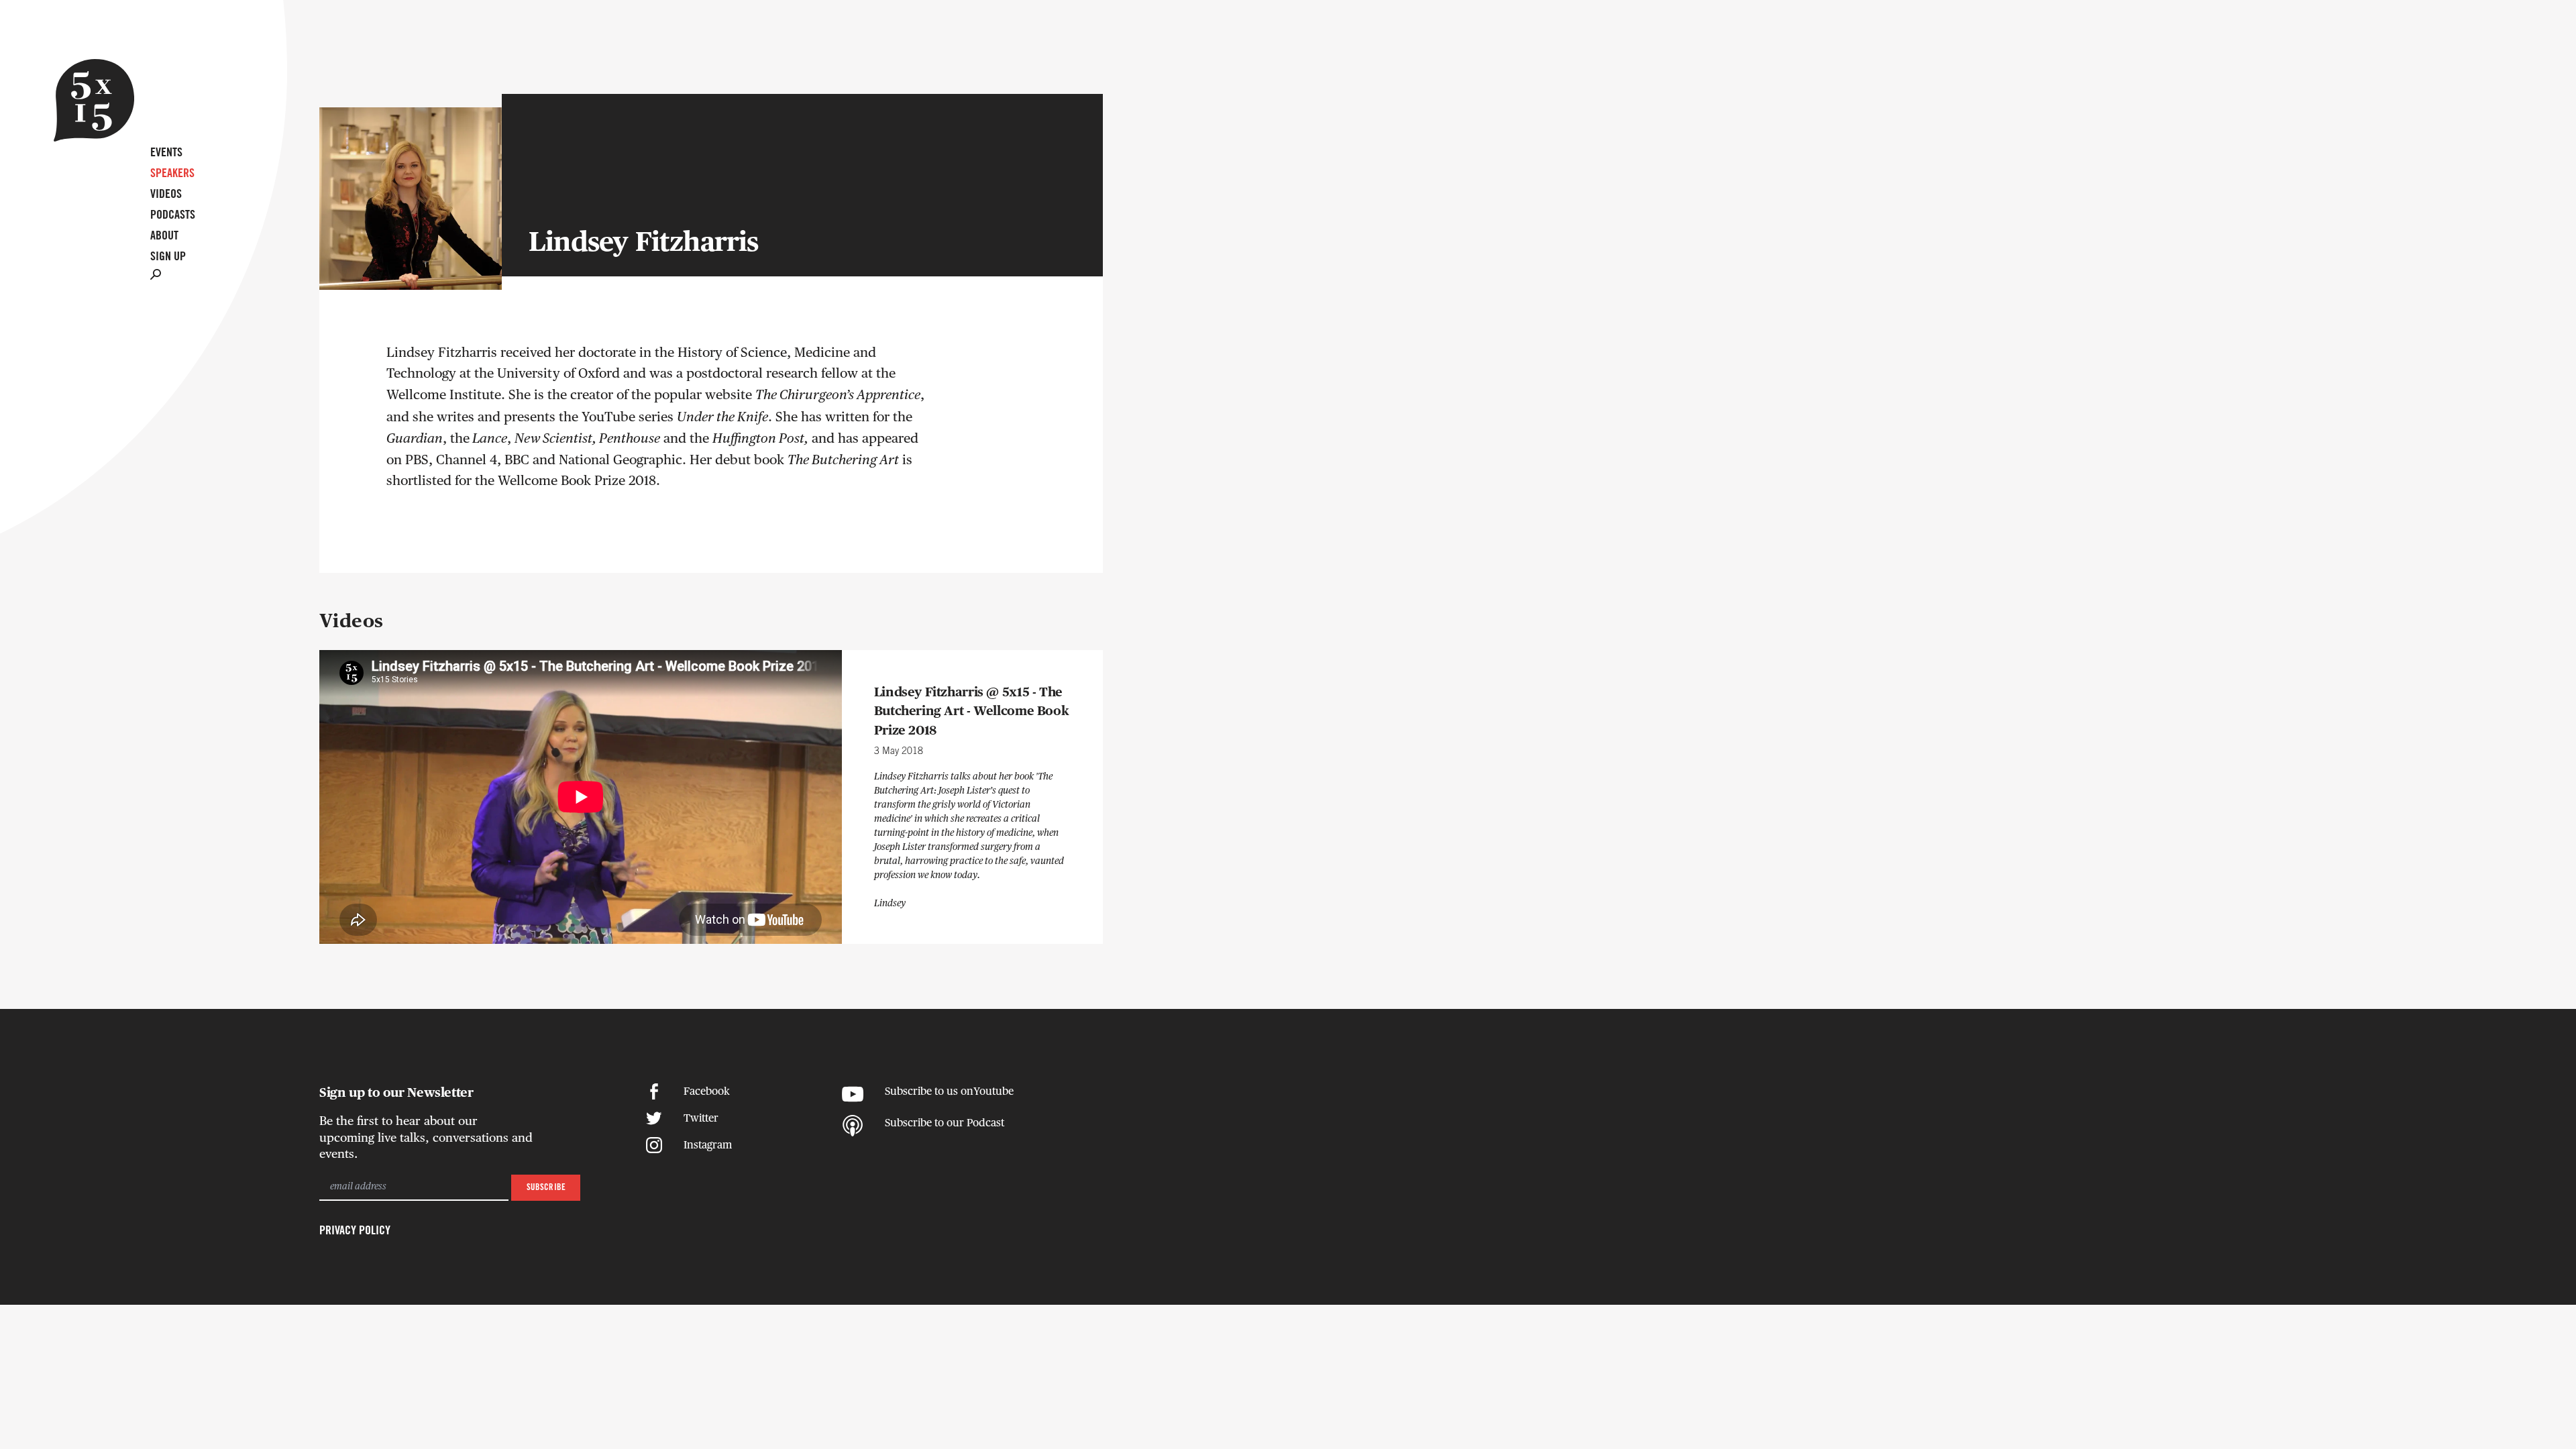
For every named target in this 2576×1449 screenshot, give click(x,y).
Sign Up (168, 257)
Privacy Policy (355, 1231)
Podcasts (173, 215)
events (166, 153)
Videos (166, 195)
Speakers (172, 174)
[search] (156, 273)
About (164, 236)
